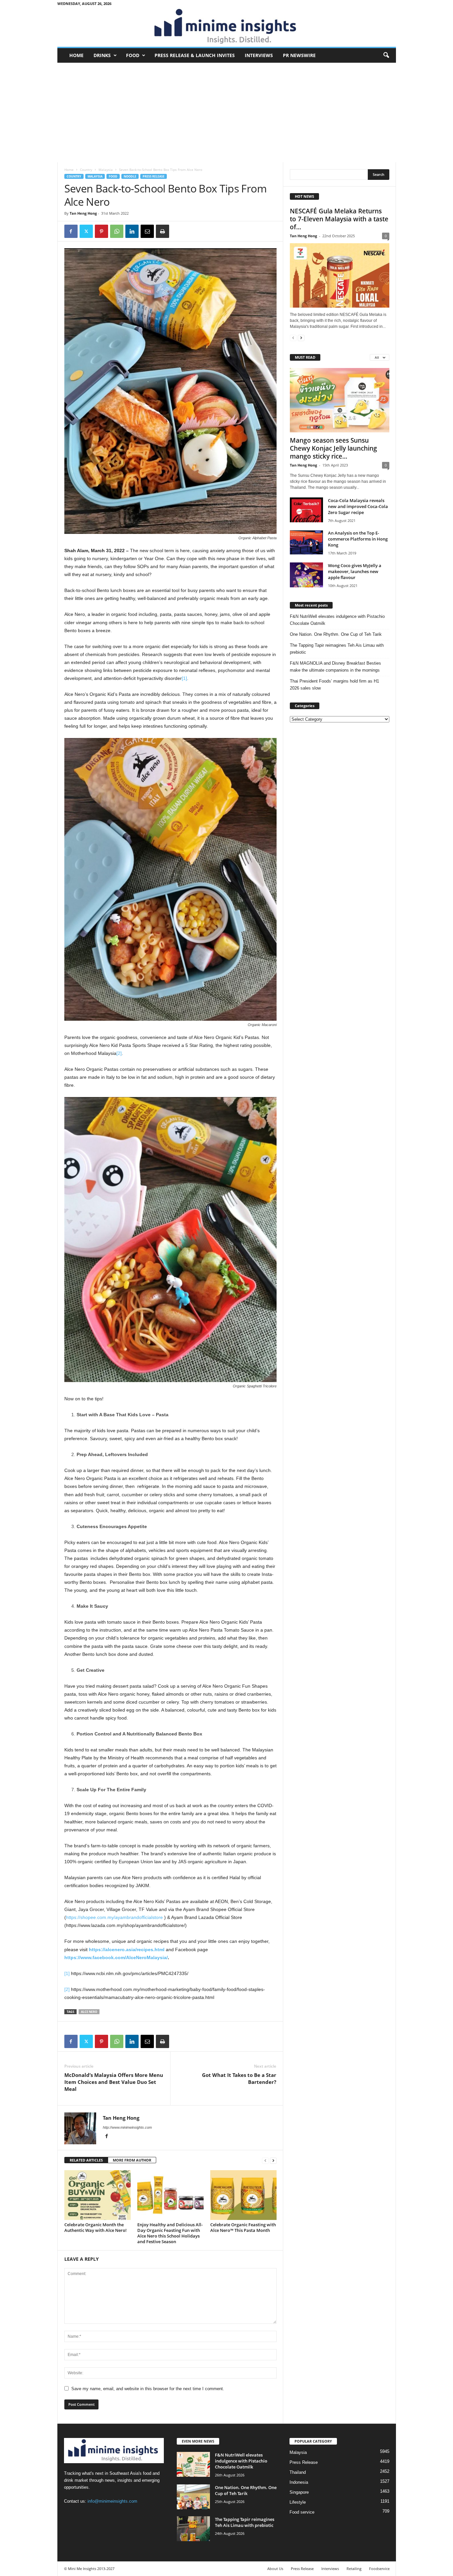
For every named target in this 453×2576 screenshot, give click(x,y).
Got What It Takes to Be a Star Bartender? (239, 2078)
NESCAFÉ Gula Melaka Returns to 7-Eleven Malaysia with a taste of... (339, 219)
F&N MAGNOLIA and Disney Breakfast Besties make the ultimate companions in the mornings (335, 667)
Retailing (354, 2569)
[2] (119, 1053)
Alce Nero (89, 2012)
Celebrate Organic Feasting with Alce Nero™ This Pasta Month (243, 2227)
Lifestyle (298, 2502)
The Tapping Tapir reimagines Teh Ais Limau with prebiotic (337, 649)
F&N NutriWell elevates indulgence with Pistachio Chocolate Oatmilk (337, 620)
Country (86, 170)
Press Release (154, 176)
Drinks (102, 55)
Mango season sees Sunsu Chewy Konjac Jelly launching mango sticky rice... (333, 448)
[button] (386, 55)
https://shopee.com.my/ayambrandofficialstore (114, 1917)
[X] (86, 231)
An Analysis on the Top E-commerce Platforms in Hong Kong (358, 539)
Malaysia (106, 170)
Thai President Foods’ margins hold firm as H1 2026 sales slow (334, 685)
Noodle (130, 176)
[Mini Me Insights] (227, 27)
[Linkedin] (132, 231)
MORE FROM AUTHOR (132, 2160)
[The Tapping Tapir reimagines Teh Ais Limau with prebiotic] (193, 2529)
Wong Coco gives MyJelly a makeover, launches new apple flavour (355, 571)
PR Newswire (299, 55)
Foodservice (379, 2569)
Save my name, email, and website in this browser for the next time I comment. (148, 2389)
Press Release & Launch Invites (195, 55)
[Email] (147, 231)
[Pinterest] (101, 231)
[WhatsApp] (117, 231)
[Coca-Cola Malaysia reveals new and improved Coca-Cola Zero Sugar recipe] (306, 510)
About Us (275, 2569)
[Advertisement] (227, 112)
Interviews (259, 55)
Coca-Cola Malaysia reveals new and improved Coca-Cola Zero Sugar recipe (358, 506)
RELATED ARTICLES (86, 2160)
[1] (184, 678)
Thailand (298, 2472)
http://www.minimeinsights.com (127, 2127)
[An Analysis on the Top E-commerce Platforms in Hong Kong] (306, 542)
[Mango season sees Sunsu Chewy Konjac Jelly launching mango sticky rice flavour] (340, 400)
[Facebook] (71, 231)
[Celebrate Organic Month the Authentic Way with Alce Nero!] (97, 2195)
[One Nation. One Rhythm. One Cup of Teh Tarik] (193, 2497)
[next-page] (273, 2160)
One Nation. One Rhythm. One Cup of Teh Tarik (336, 634)
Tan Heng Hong (83, 213)
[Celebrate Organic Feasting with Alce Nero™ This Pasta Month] (243, 2195)
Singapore (299, 2492)
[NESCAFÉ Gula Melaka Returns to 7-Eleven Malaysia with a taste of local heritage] (340, 275)
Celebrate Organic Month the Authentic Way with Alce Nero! (96, 2227)
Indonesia (299, 2482)
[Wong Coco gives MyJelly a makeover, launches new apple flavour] (306, 575)
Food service (302, 2512)
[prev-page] (265, 2160)
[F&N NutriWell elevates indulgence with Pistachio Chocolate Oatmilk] (193, 2464)
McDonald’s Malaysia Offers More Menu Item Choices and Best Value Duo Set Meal (114, 2082)
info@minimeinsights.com (112, 2501)
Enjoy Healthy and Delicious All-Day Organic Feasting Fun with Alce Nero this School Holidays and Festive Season (170, 2233)
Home (76, 55)
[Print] (162, 231)
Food (133, 55)
